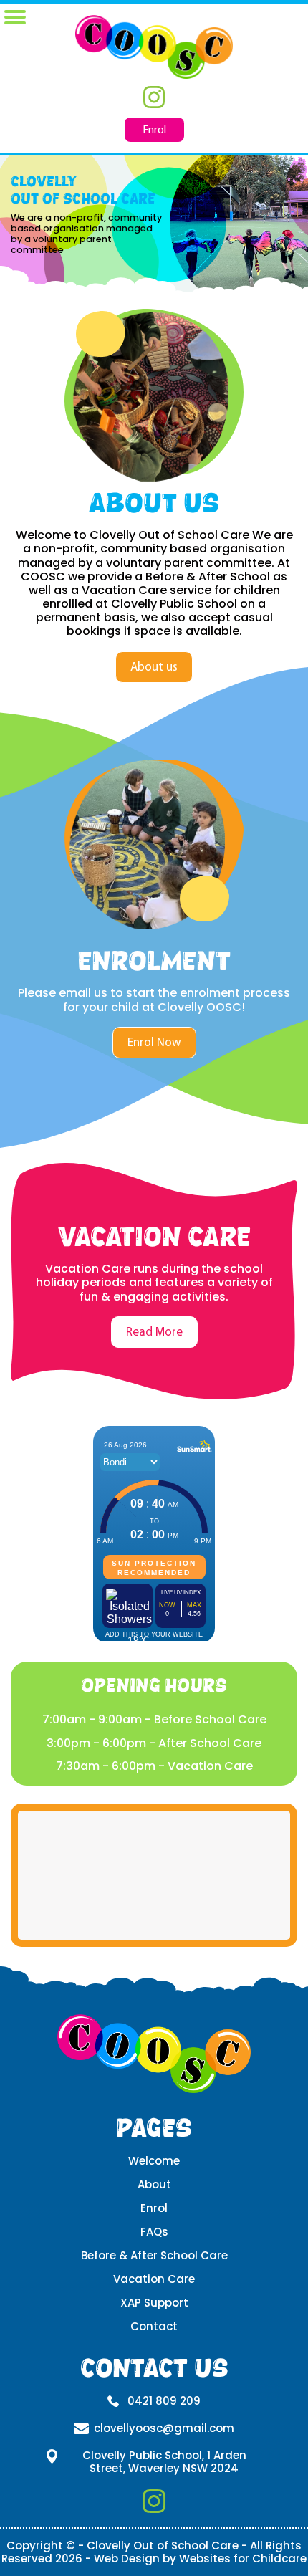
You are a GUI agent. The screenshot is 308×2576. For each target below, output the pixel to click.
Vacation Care (154, 2279)
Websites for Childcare (243, 2558)
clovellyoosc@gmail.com (164, 2428)
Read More (154, 1332)
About (154, 2184)
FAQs (154, 2232)
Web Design (127, 2558)
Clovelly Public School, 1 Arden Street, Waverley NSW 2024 (164, 2462)
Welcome (154, 2161)
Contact (154, 2326)
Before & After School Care (154, 2255)
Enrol (154, 130)
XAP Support (154, 2303)
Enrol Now (154, 1042)
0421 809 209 (164, 2401)
